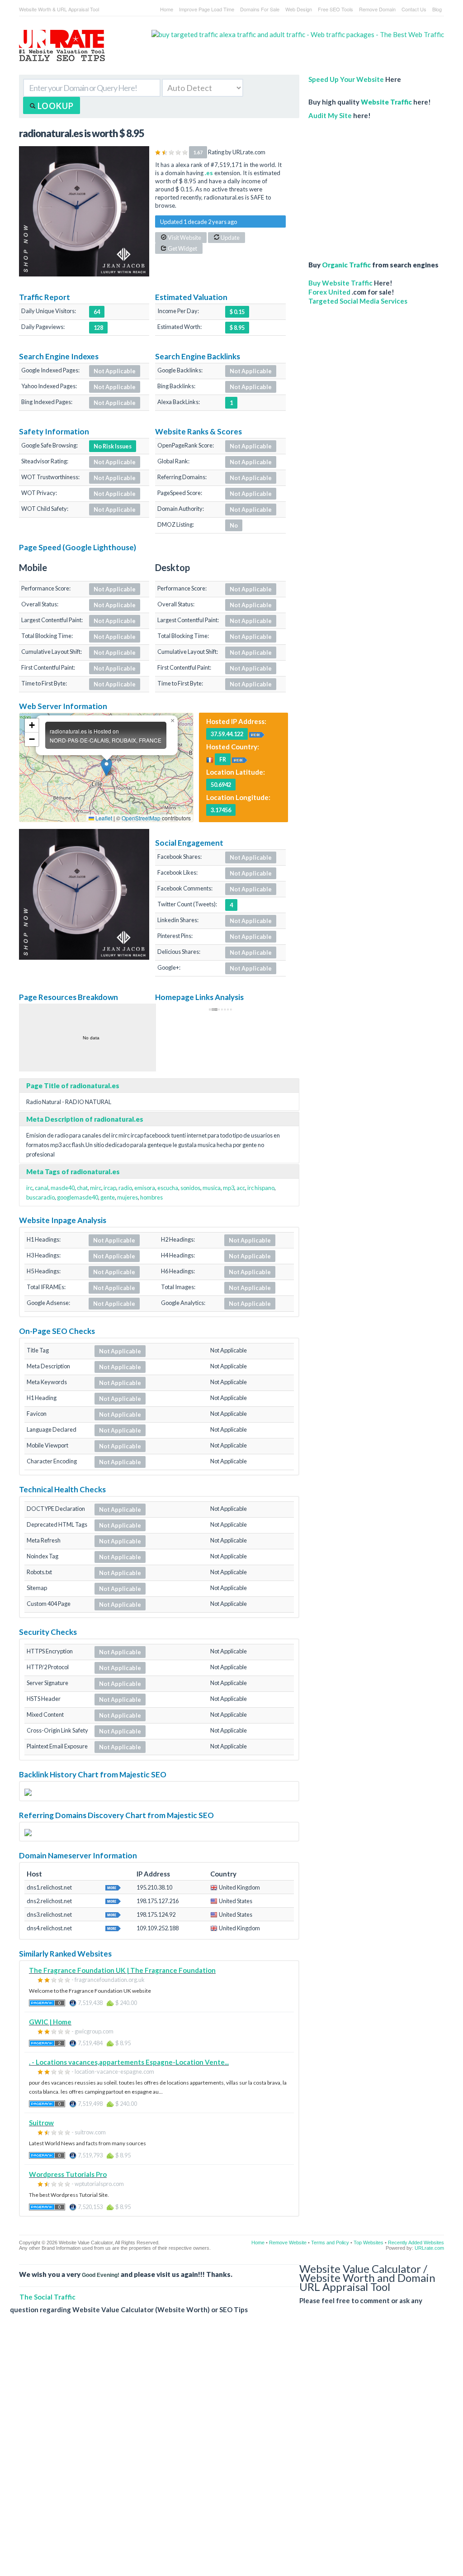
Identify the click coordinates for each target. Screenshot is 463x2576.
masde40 (63, 1188)
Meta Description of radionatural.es (85, 1119)
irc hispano (261, 1188)
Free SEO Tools (335, 9)
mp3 (229, 1188)
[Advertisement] (376, 186)
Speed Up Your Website (346, 79)
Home (167, 9)
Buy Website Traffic (340, 283)
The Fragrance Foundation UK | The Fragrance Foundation (122, 1970)
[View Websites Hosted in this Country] (240, 759)
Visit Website (184, 238)
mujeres (128, 1197)
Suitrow (41, 2123)
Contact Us (414, 9)
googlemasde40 (78, 1197)
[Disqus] (227, 2452)
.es (209, 173)
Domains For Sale (260, 9)
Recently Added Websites (416, 2243)
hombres (151, 1197)
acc (241, 1188)
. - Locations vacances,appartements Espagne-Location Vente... (129, 2062)
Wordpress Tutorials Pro (68, 2174)
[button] (106, 767)
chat (82, 1188)
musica (212, 1188)
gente (108, 1197)
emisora (145, 1188)
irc (29, 1188)
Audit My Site (330, 115)
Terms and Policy (330, 2243)
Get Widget (182, 248)
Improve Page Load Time (207, 9)
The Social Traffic (47, 2297)
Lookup (55, 106)
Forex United (329, 292)
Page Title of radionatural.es (73, 1086)
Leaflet (103, 818)
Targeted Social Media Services (358, 301)
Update (230, 238)
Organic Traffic (346, 265)
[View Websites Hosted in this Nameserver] (113, 1887)
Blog (437, 9)
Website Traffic (386, 102)
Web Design (299, 9)
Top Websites (369, 2243)
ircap (110, 1188)
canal (42, 1188)
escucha (168, 1188)
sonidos (190, 1188)
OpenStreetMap (141, 818)
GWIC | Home (50, 2022)
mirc (96, 1188)
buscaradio (40, 1197)
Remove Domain (377, 9)
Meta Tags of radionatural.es (73, 1171)
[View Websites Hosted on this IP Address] (257, 733)
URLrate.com (429, 2248)
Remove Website (288, 2243)
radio (125, 1188)
